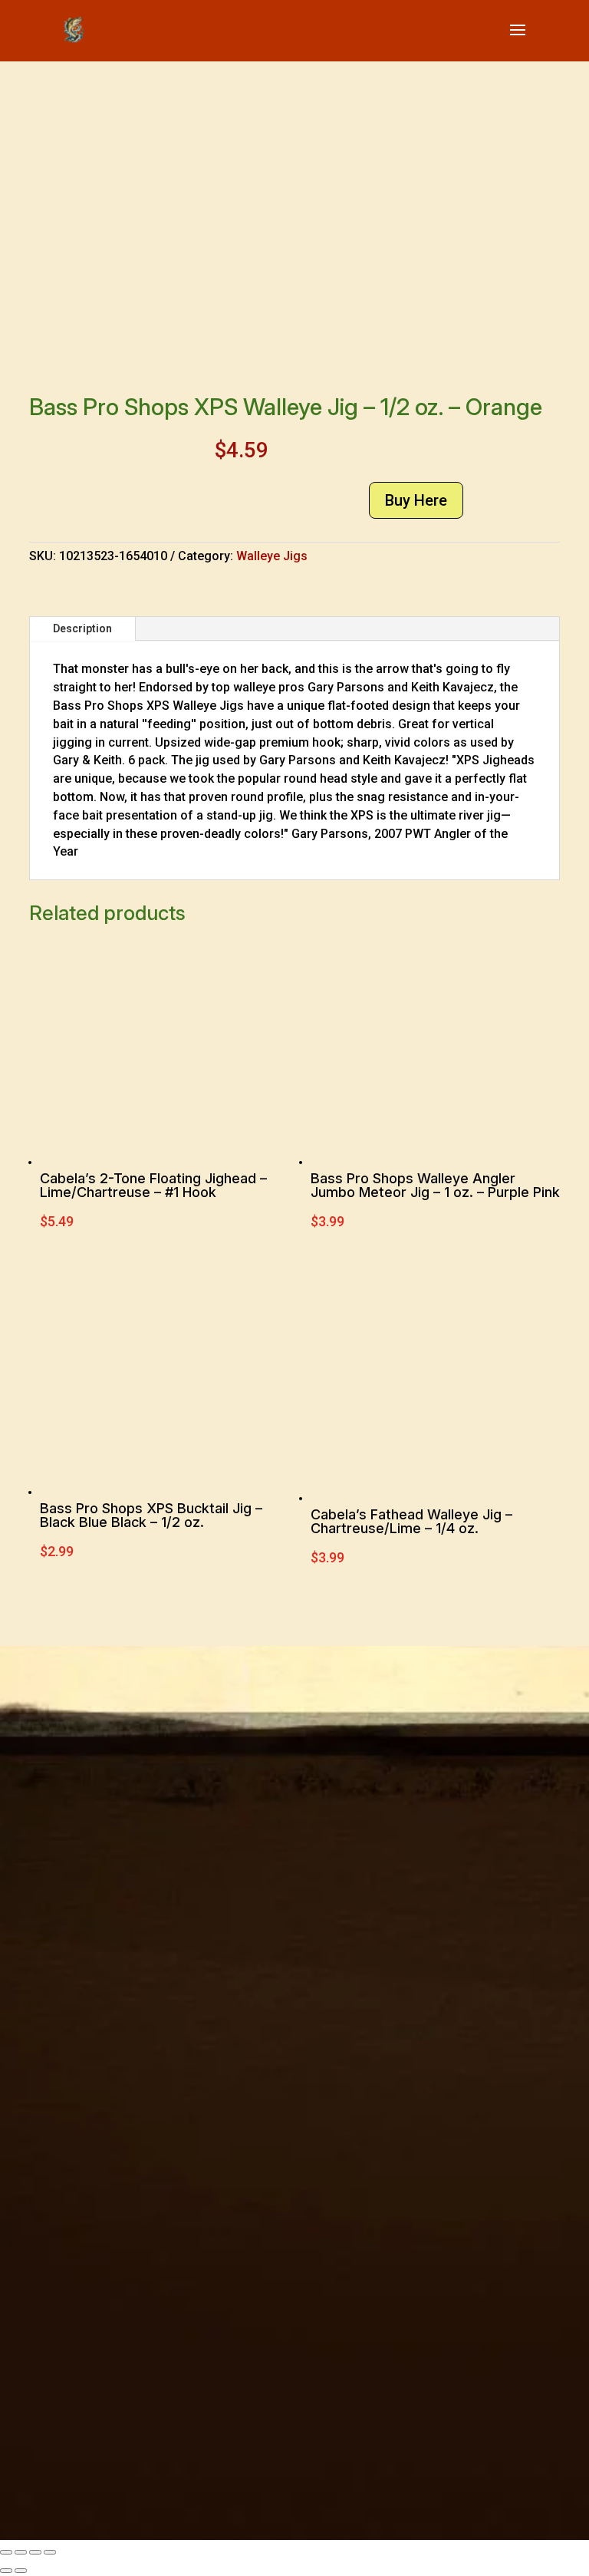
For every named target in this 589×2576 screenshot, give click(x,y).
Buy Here (416, 500)
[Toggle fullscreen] (21, 2552)
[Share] (35, 2552)
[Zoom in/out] (6, 2552)
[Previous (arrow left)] (6, 2571)
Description (82, 628)
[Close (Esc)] (50, 2552)
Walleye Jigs (272, 556)
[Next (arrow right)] (21, 2571)
